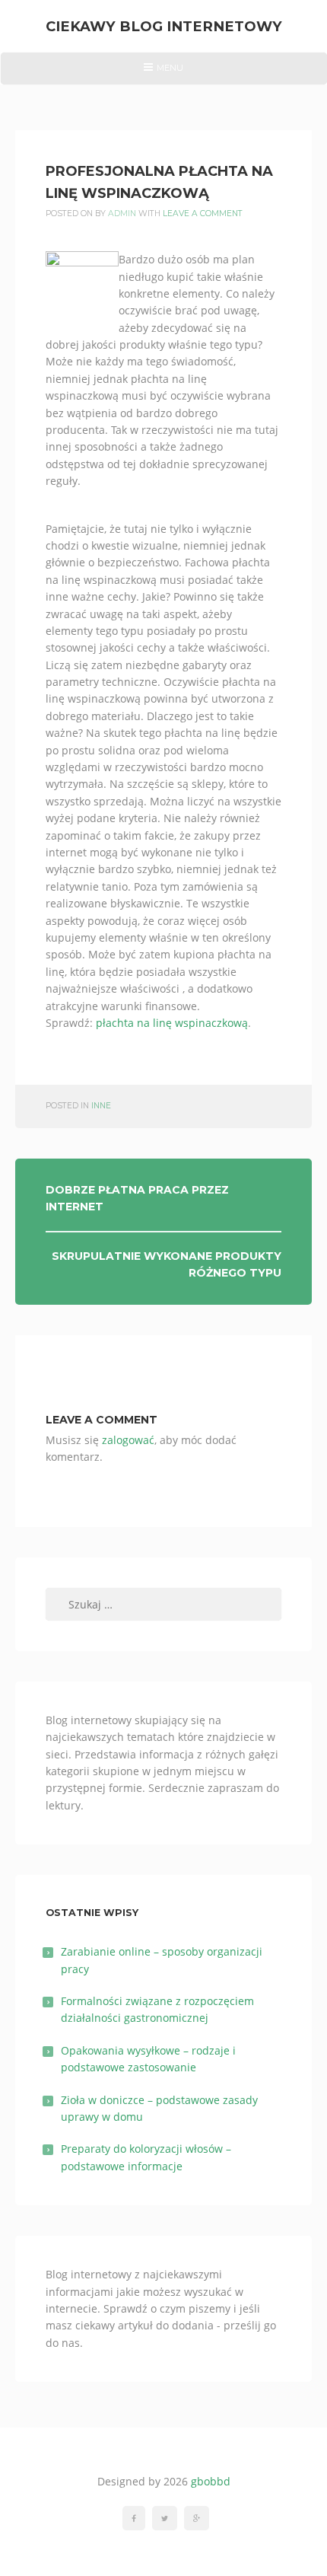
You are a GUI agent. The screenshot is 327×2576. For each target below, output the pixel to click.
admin (122, 214)
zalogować (128, 1440)
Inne (101, 1106)
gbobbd (211, 2481)
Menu (163, 73)
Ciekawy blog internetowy (164, 26)
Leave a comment (203, 214)
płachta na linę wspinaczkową (172, 1023)
